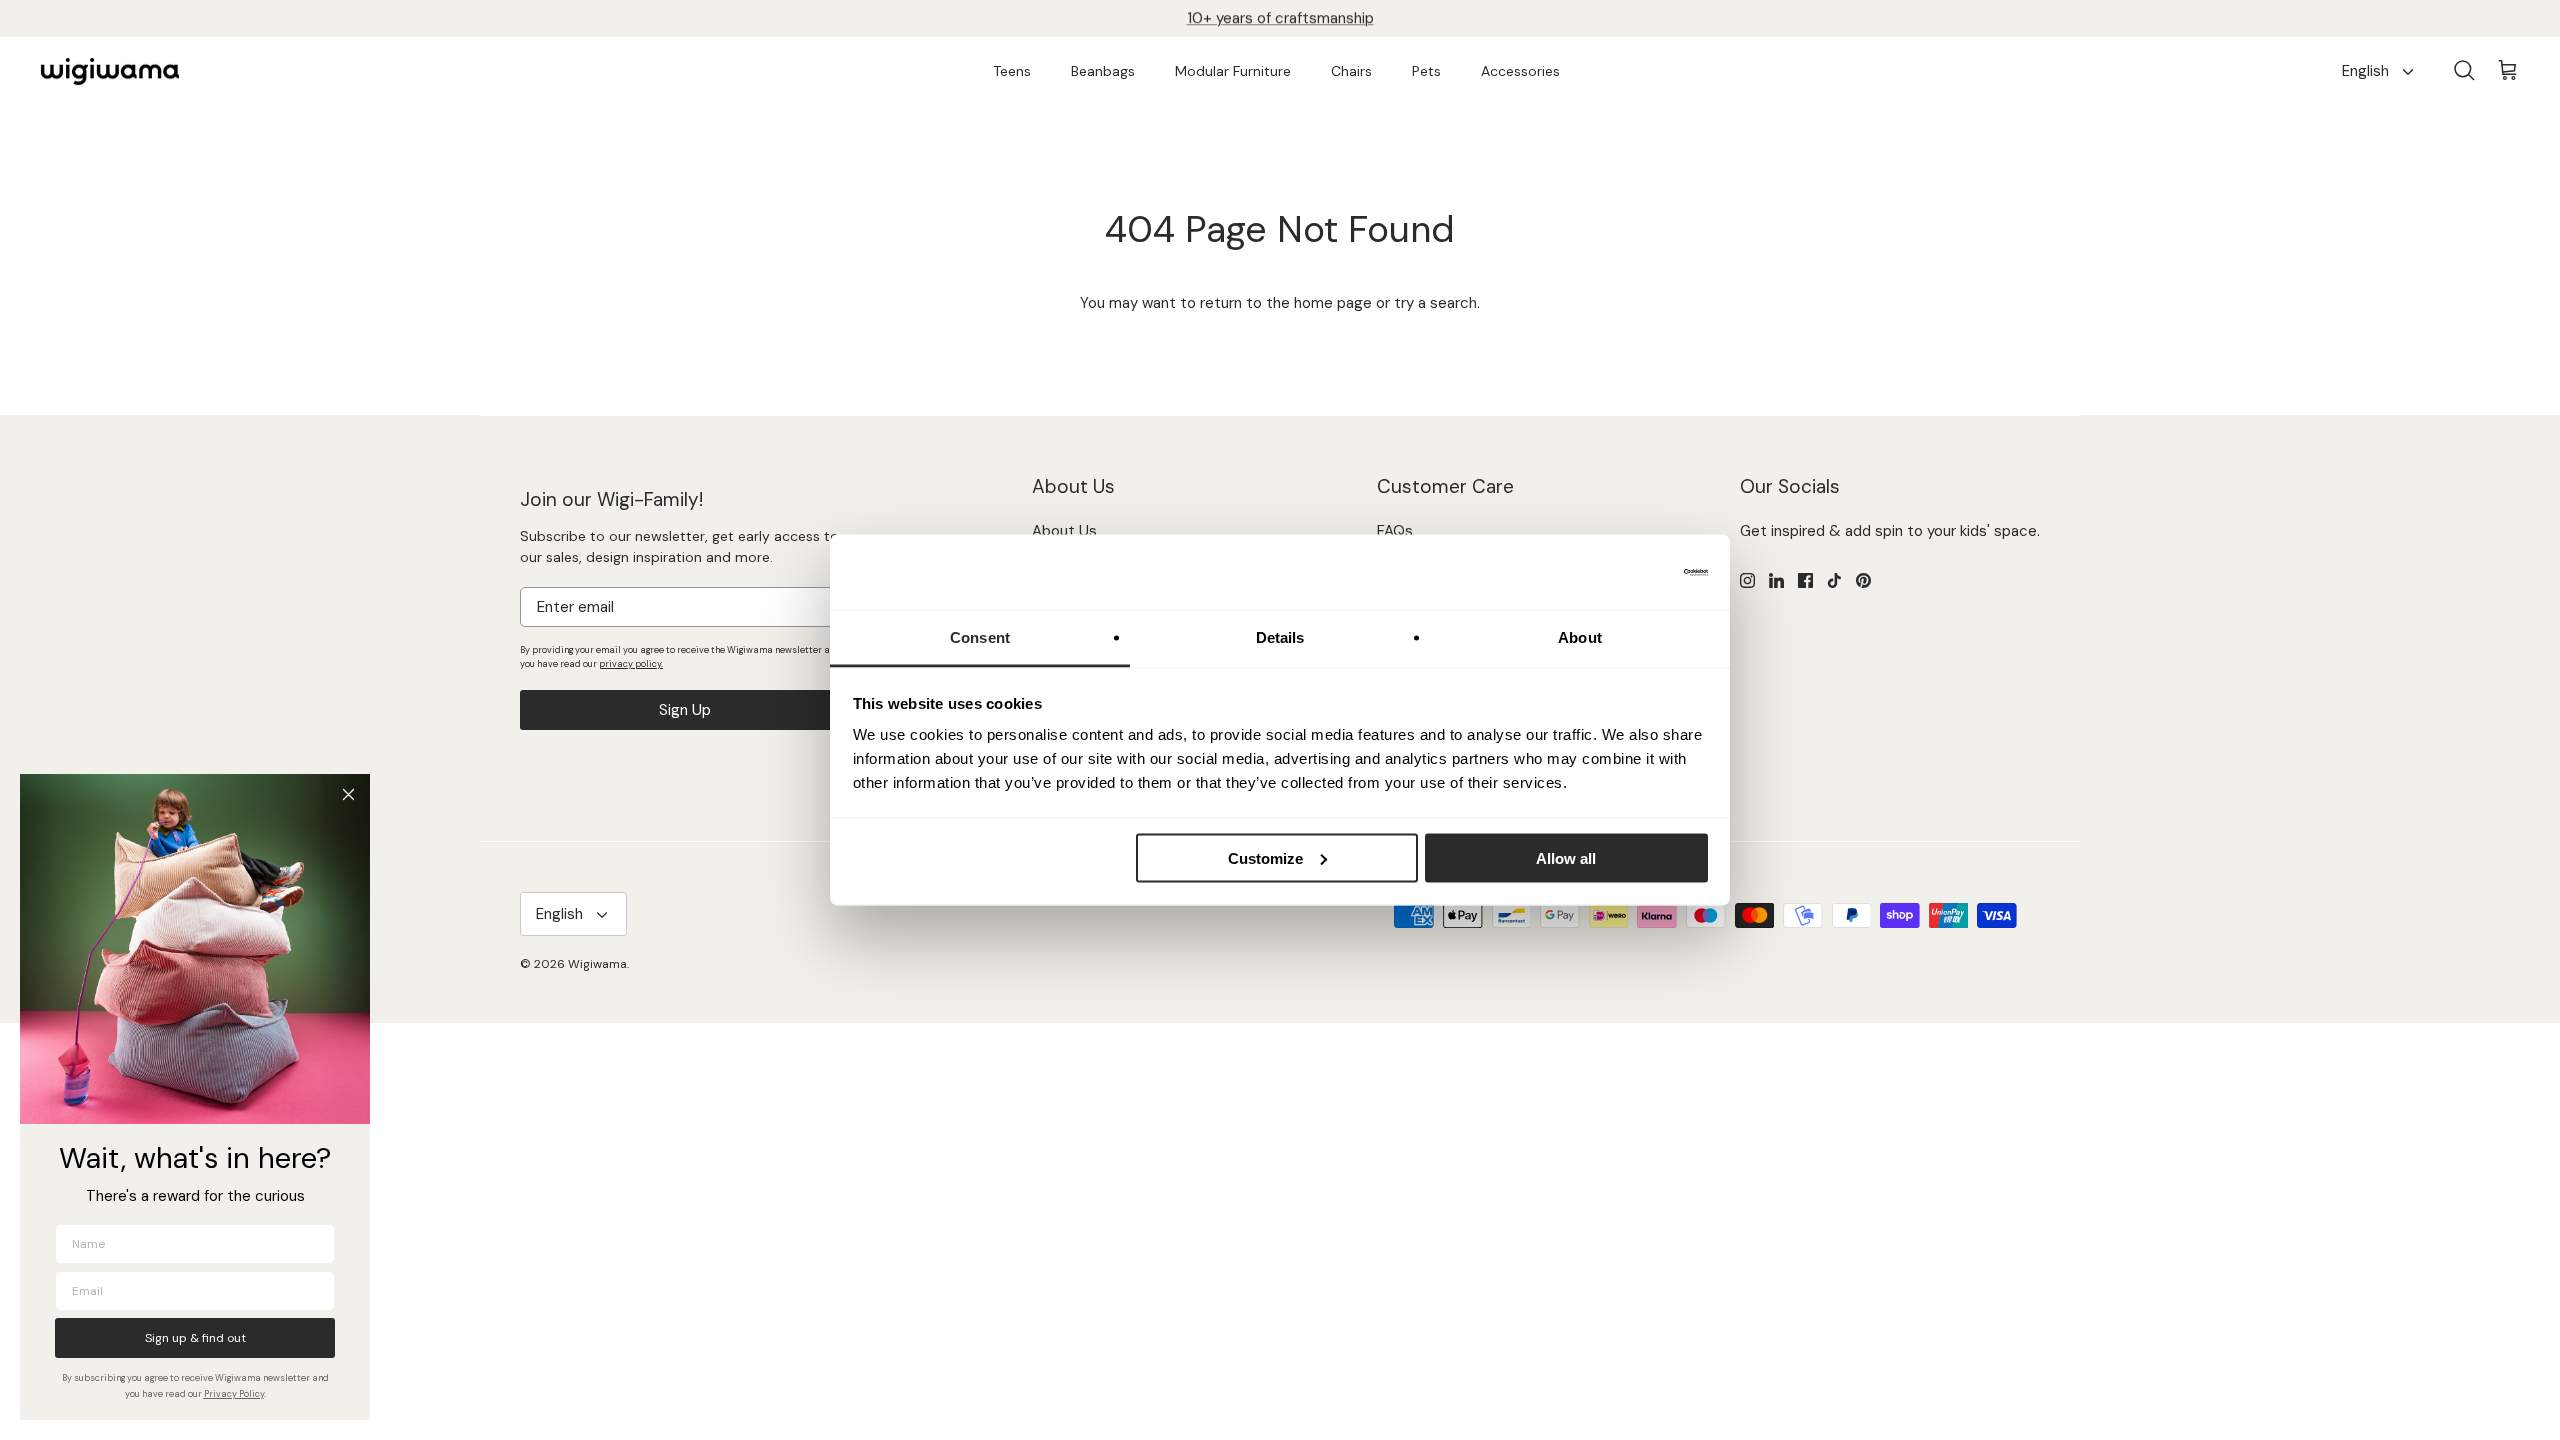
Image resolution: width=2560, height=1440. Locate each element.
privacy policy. (631, 664)
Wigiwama (597, 964)
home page (1333, 303)
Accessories (1520, 71)
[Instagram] (1747, 580)
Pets (1426, 71)
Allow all (1566, 857)
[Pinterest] (1863, 580)
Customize (1265, 857)
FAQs (1395, 531)
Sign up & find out (195, 1338)
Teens (1012, 71)
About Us (1064, 531)
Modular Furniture (1233, 71)
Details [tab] (1280, 637)
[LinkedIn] (1776, 580)
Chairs (1351, 71)
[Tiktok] (1834, 580)
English (2365, 71)
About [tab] (1580, 637)
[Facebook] (1805, 580)
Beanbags (1103, 71)
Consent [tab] (980, 637)
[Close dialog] (348, 794)
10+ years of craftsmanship (1280, 18)
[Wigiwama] (110, 72)
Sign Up (685, 710)
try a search (1435, 303)
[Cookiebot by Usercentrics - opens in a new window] (1620, 572)
